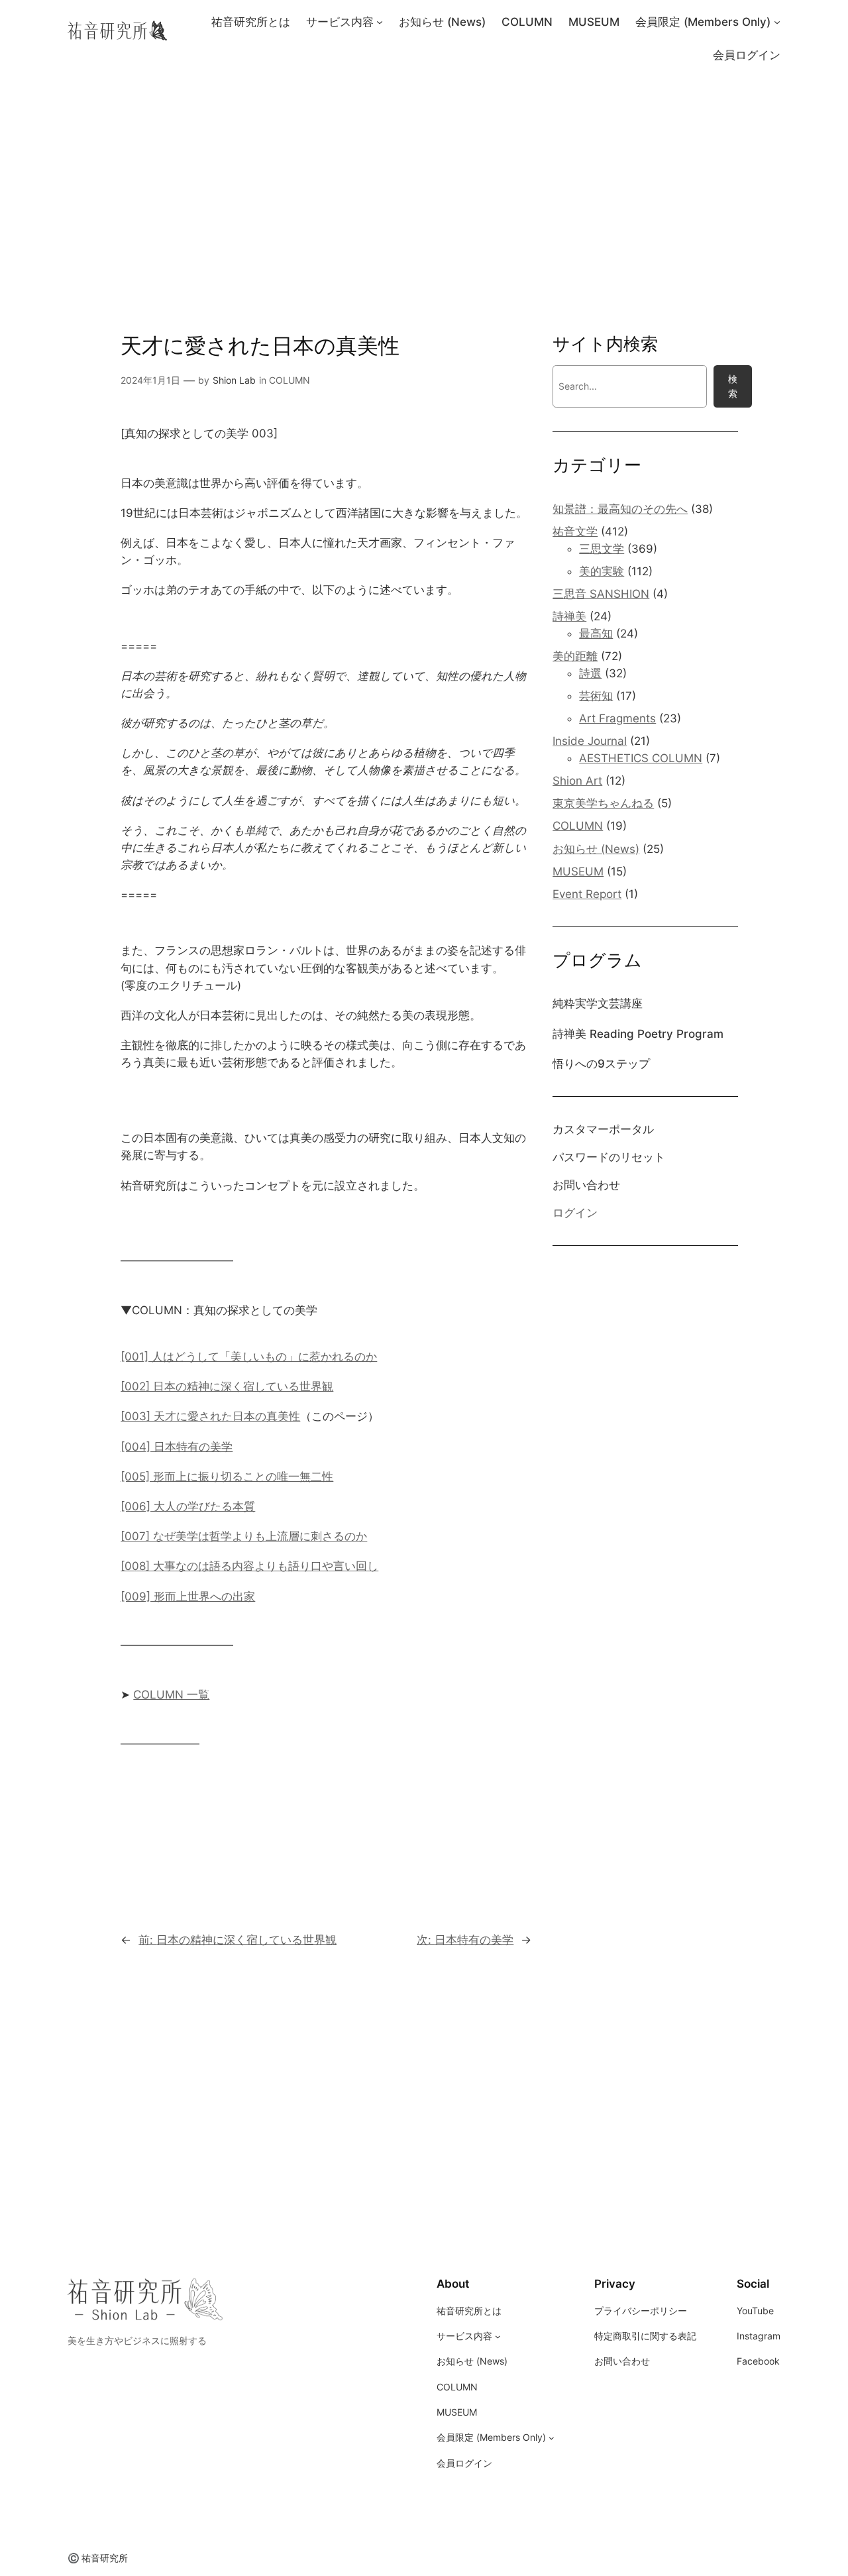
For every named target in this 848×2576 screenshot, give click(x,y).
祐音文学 (575, 532)
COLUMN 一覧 (171, 1695)
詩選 (590, 673)
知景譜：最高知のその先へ (620, 509)
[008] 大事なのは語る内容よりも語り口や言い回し (249, 1566)
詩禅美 (569, 616)
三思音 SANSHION (601, 594)
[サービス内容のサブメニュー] (380, 22)
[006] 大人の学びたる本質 (188, 1506)
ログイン (575, 1213)
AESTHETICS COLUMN (641, 758)
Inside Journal (590, 741)
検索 (733, 386)
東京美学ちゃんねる (603, 803)
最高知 (596, 634)
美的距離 (575, 656)
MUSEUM (578, 871)
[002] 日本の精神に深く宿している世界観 (227, 1386)
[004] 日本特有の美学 (177, 1447)
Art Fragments (617, 718)
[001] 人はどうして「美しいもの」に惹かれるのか (249, 1357)
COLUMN (290, 380)
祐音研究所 (105, 2558)
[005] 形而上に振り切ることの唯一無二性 (227, 1477)
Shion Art (577, 781)
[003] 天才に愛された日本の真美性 (210, 1416)
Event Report (587, 894)
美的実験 (602, 571)
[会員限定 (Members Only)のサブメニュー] (777, 22)
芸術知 (596, 696)
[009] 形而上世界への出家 (188, 1596)
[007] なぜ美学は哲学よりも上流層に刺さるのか (244, 1536)
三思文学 (602, 549)
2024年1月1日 (150, 380)
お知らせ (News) (596, 849)
